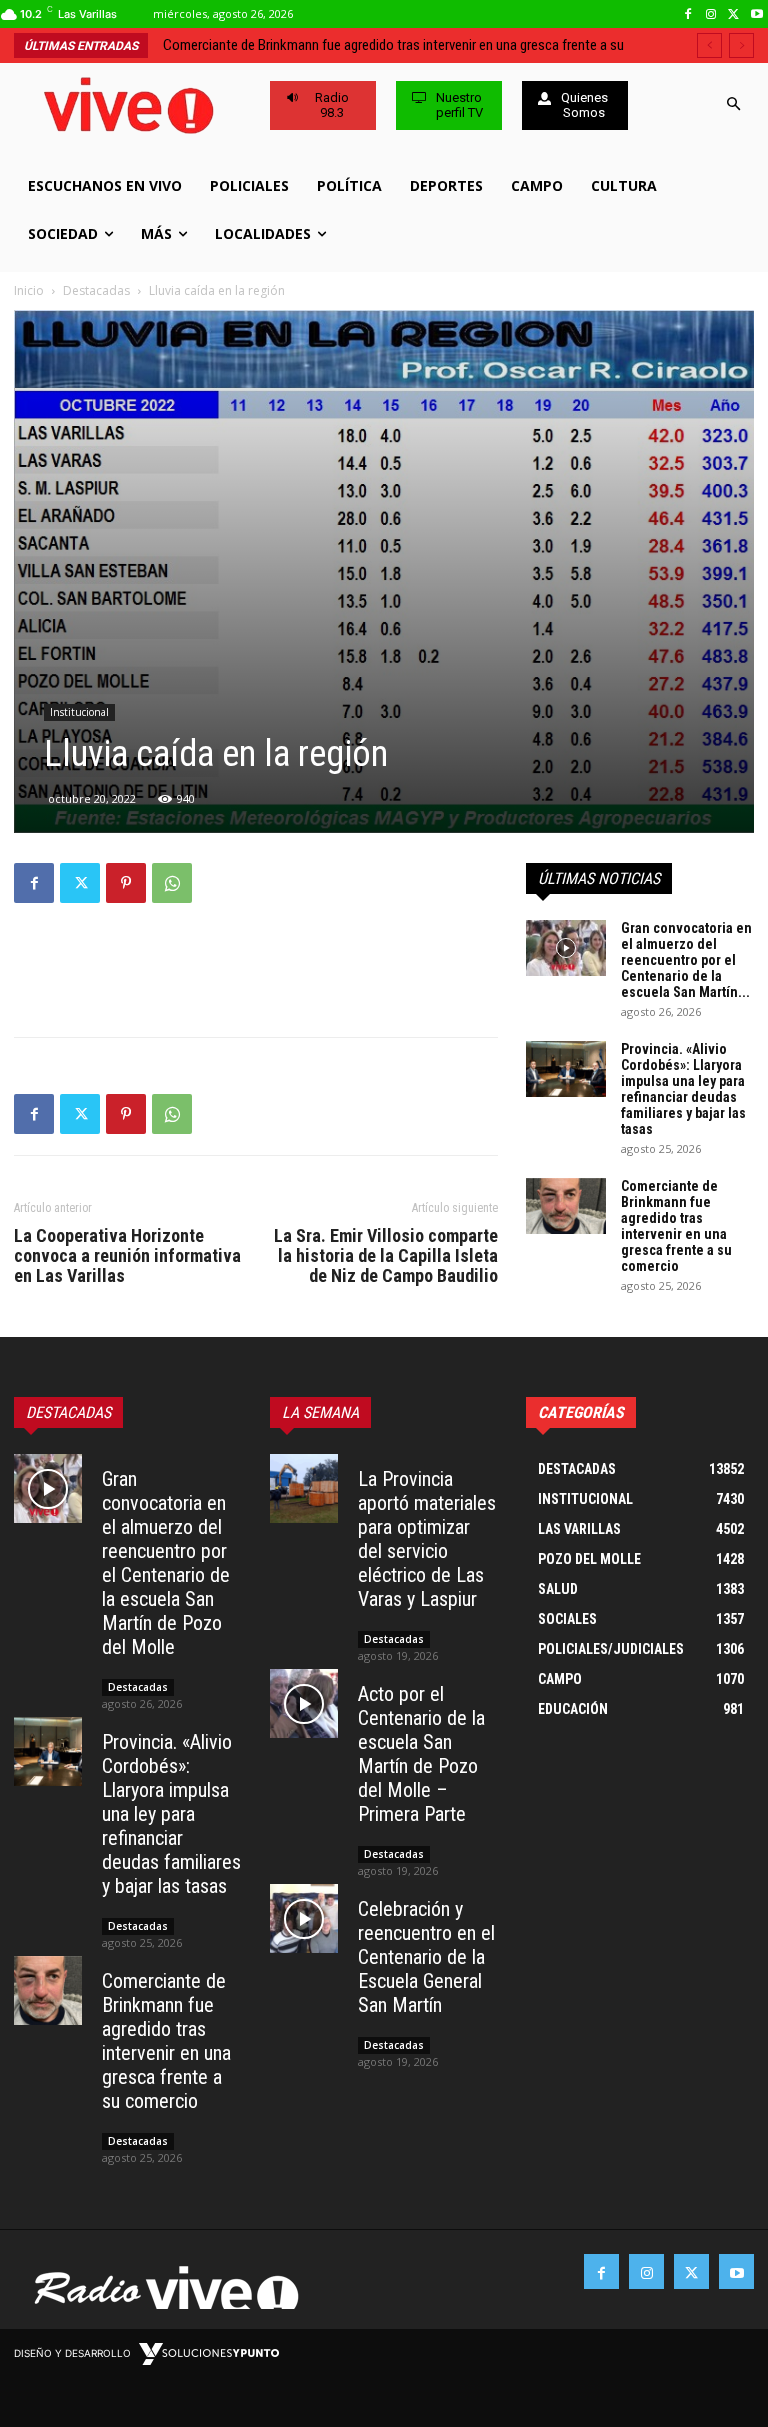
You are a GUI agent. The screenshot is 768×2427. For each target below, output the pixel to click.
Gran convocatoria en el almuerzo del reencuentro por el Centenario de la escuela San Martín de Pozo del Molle (166, 1563)
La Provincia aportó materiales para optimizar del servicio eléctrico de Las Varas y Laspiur (427, 1539)
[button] (734, 105)
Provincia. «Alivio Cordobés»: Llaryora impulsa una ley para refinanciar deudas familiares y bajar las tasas (683, 1089)
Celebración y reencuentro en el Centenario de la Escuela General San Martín (426, 1957)
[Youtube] (756, 14)
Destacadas (96, 290)
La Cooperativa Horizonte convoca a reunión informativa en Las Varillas (127, 1256)
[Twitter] (733, 14)
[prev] (709, 45)
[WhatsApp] (172, 883)
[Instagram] (711, 14)
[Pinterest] (126, 883)
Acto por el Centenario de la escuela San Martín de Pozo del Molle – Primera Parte (421, 1754)
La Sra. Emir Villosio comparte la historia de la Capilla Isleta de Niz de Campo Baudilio (386, 1256)
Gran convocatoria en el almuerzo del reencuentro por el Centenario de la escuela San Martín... (686, 960)
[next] (741, 45)
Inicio (29, 290)
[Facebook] (688, 14)
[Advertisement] (256, 970)
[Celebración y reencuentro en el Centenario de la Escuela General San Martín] (304, 1918)
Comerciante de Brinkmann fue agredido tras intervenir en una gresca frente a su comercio (676, 1226)
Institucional (79, 712)
